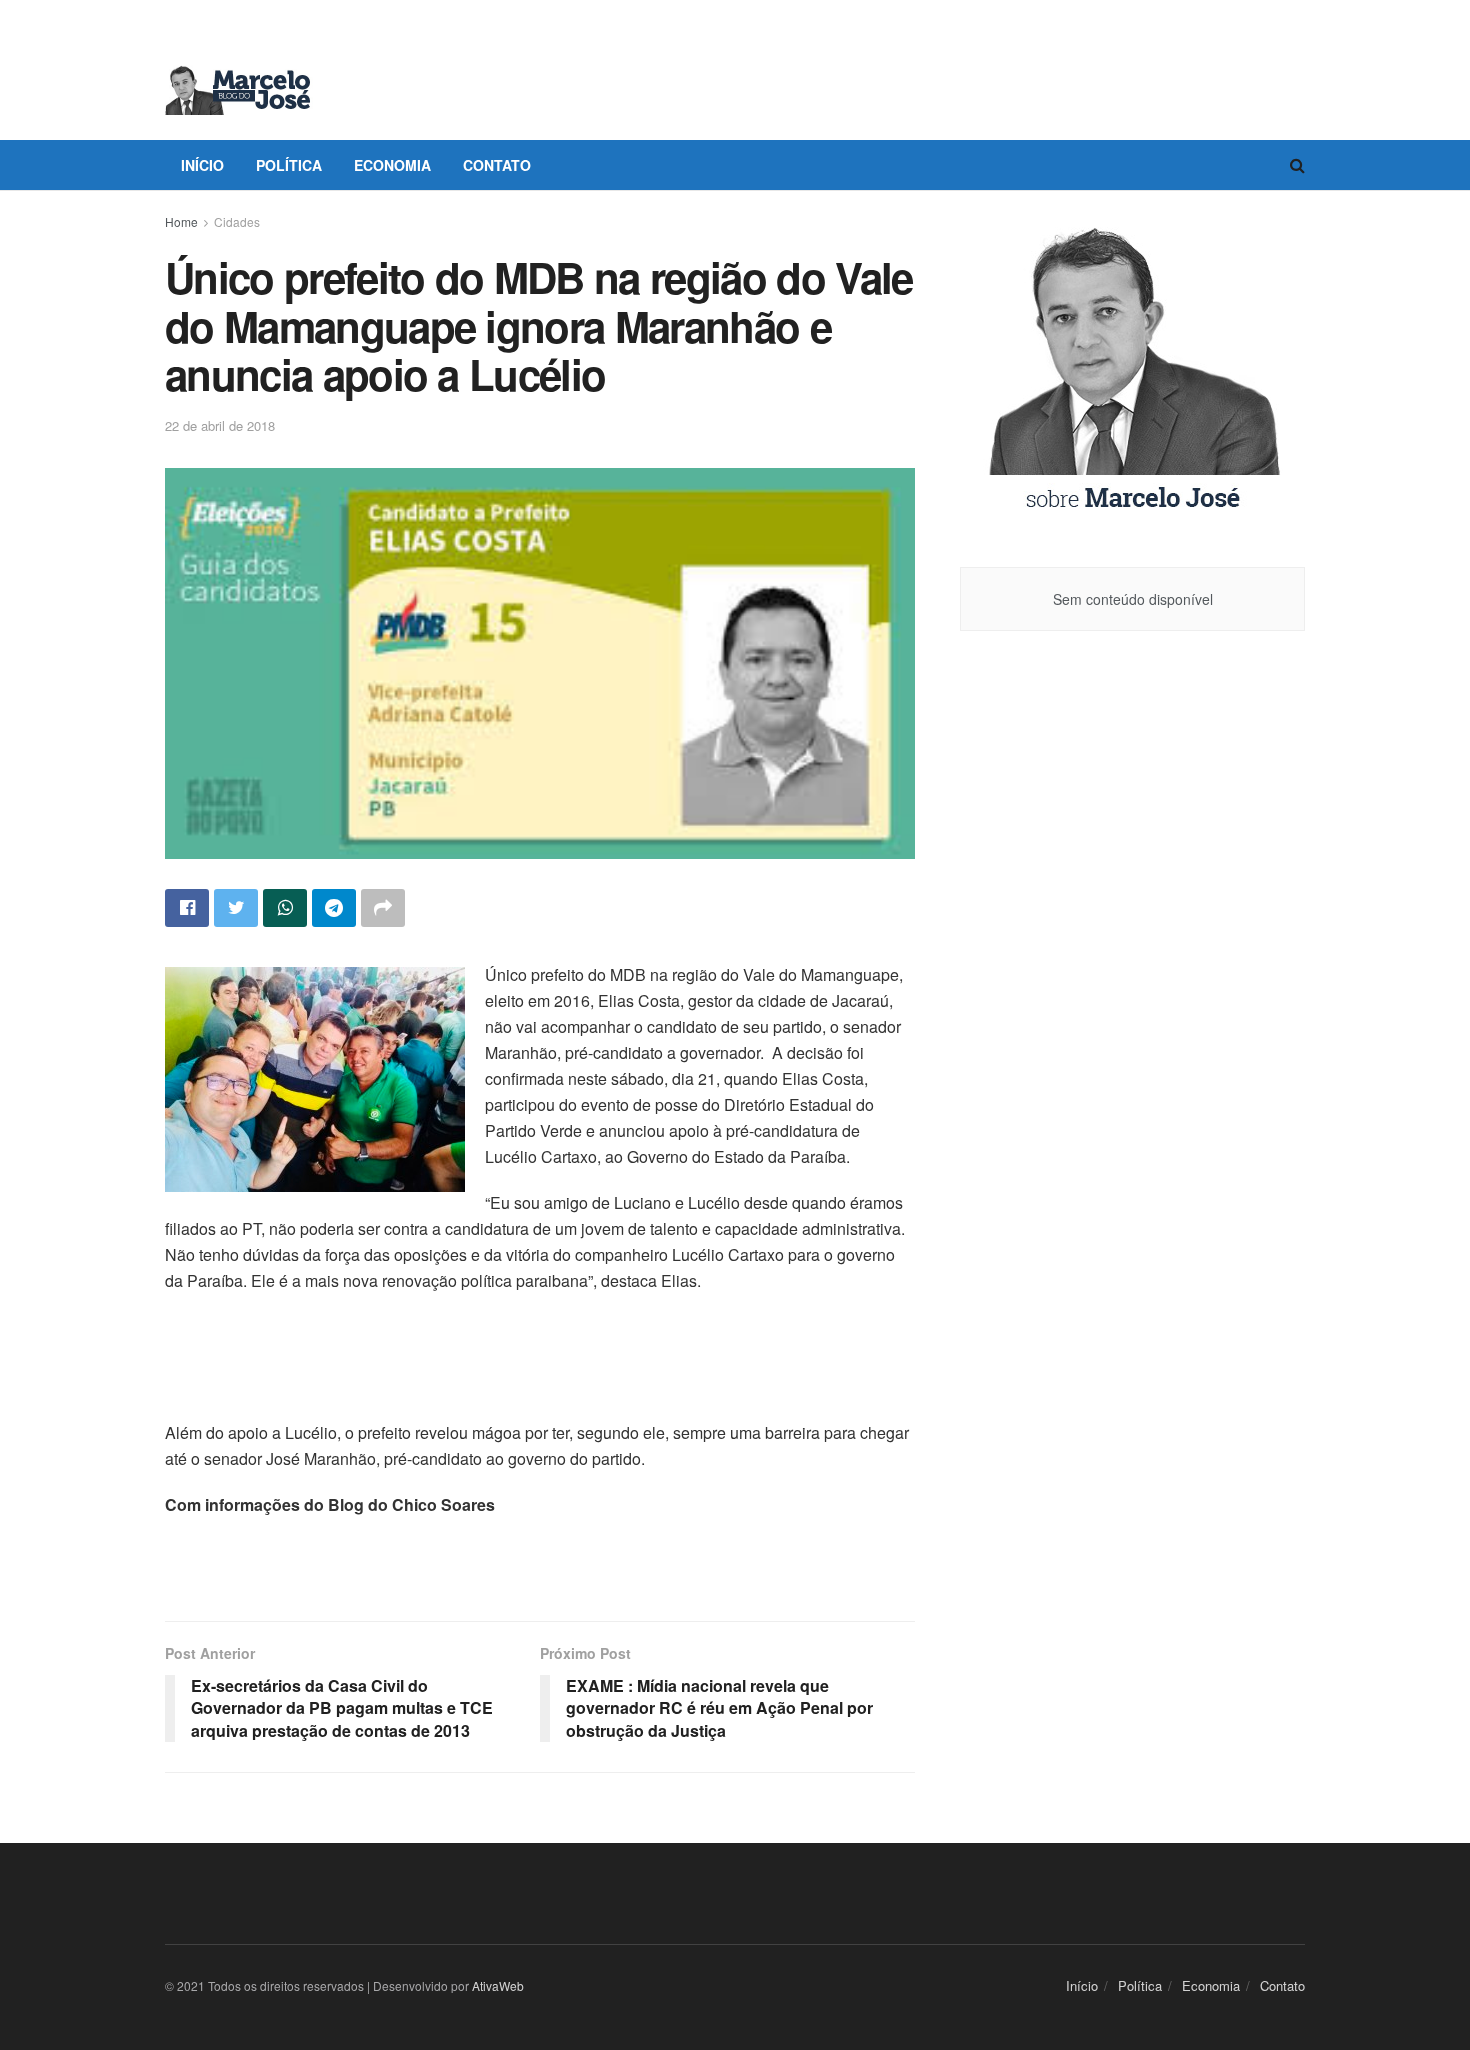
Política (289, 165)
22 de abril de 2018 (220, 425)
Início (202, 165)
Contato (497, 165)
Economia (392, 165)
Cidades (237, 221)
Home (181, 221)
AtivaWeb (498, 1985)
